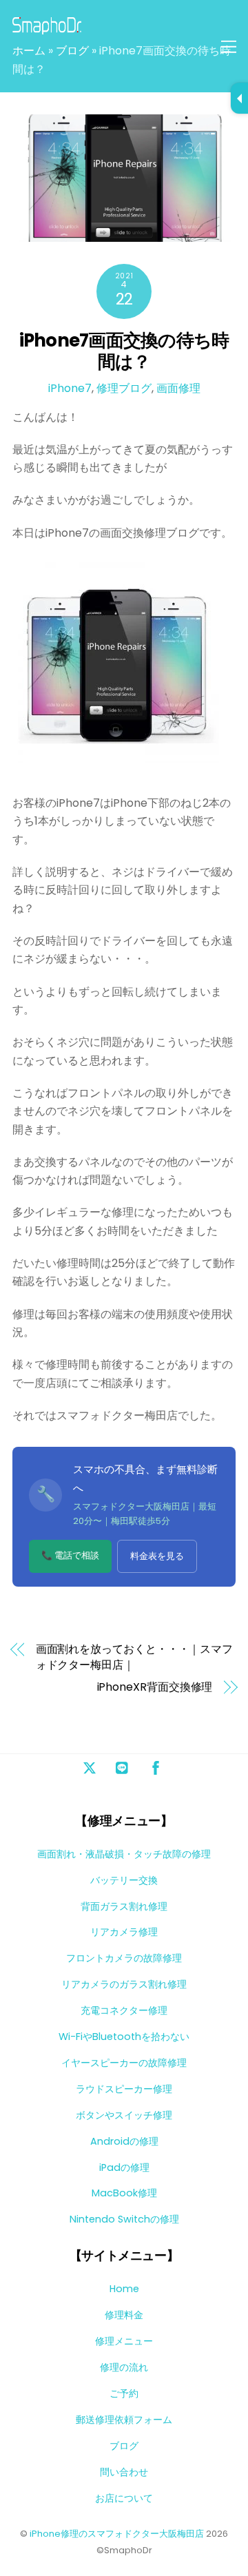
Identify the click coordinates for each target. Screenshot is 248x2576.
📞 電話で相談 (70, 1555)
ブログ (72, 51)
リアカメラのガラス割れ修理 (124, 1984)
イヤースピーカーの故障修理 (124, 2063)
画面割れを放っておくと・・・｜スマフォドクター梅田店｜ (135, 1657)
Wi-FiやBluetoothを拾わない (124, 2037)
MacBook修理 (124, 2193)
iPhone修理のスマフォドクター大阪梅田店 (117, 2534)
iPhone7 (70, 388)
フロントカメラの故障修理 (124, 1958)
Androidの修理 (124, 2141)
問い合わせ (124, 2472)
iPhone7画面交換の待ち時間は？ (124, 351)
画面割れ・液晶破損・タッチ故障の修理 (124, 1854)
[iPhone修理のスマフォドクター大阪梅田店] (47, 29)
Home (124, 2289)
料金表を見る (157, 1556)
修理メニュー (124, 2341)
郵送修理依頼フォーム (124, 2420)
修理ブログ (124, 388)
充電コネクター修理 (124, 2010)
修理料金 (124, 2315)
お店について (124, 2498)
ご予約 (124, 2393)
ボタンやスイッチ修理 (124, 2115)
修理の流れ (124, 2367)
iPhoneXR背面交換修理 (155, 1687)
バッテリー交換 (124, 1880)
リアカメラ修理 (124, 1932)
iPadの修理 (124, 2167)
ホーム (29, 51)
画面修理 (178, 388)
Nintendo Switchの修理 (124, 2219)
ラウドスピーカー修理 (124, 2089)
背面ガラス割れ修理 (124, 1906)
